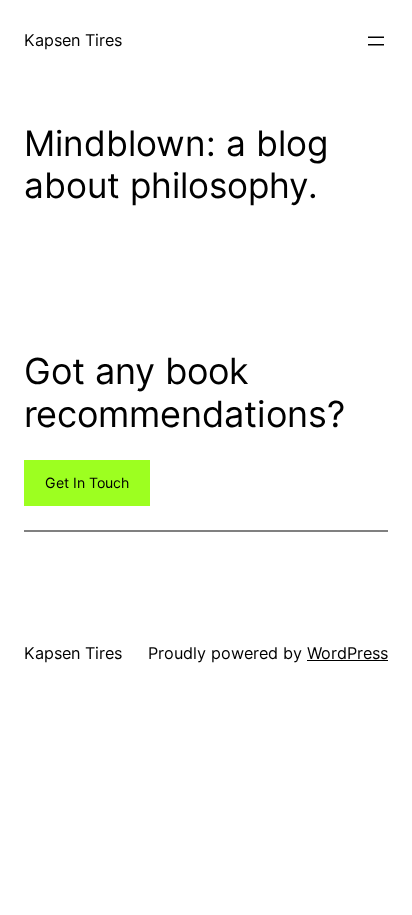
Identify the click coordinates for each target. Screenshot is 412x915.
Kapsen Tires (73, 40)
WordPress (347, 653)
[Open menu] (376, 41)
